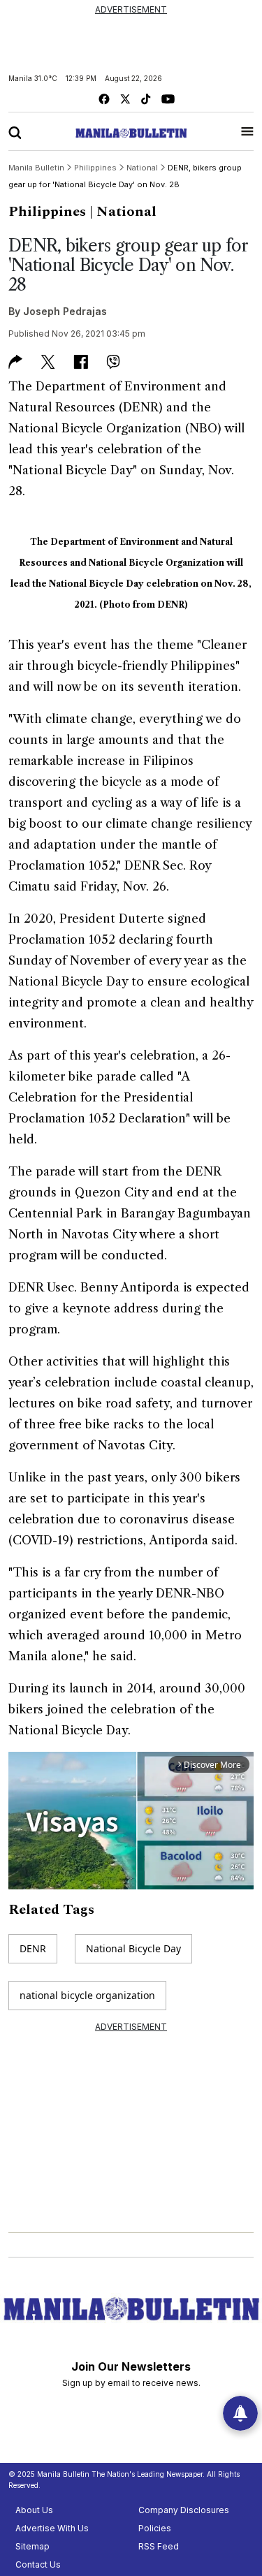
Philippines (47, 212)
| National (123, 212)
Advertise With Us (52, 2528)
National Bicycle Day (133, 1948)
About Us (34, 2510)
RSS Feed (159, 2546)
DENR (33, 1948)
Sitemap (32, 2546)
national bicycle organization (87, 1995)
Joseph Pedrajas (65, 311)
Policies (155, 2528)
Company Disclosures (184, 2510)
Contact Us (38, 2564)
